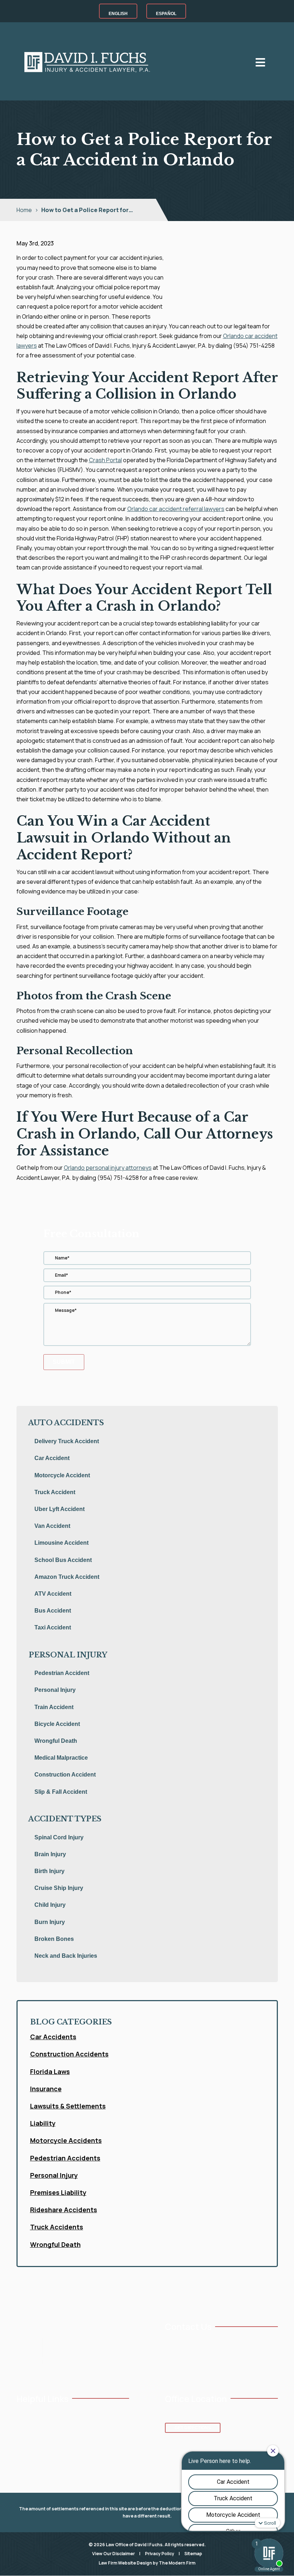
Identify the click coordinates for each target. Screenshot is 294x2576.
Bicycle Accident (57, 1724)
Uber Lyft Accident (60, 1509)
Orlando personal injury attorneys (108, 1168)
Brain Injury (50, 1854)
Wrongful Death (56, 1741)
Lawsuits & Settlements (68, 2106)
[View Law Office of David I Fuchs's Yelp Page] (213, 2371)
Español (166, 14)
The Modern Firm (177, 2563)
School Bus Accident (63, 1560)
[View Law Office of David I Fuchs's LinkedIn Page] (202, 2371)
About (23, 2427)
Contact (70, 2438)
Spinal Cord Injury (59, 1837)
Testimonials (75, 2415)
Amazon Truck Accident (67, 1577)
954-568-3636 (189, 2343)
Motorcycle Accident (62, 1475)
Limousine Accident (61, 1543)
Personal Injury (55, 1690)
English (118, 14)
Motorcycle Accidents (66, 2140)
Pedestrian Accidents (65, 2158)
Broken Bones (54, 1939)
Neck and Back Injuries (66, 1956)
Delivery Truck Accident (67, 1441)
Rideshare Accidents (64, 2210)
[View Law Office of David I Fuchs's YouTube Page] (180, 2371)
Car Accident (52, 1458)
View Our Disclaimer (113, 2554)
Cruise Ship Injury (59, 1888)
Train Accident (54, 1707)
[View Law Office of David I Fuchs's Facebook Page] (169, 2371)
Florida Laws (50, 2071)
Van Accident (52, 1526)
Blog (65, 2427)
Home (23, 2415)
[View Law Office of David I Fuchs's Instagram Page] (191, 2371)
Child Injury (50, 1905)
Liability (43, 2123)
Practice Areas (32, 2438)
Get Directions (193, 2428)
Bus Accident (53, 1611)
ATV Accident (53, 1594)
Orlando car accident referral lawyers (176, 509)
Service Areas (32, 2450)
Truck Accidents (57, 2227)
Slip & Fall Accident (61, 1792)
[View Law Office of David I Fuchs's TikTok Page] (224, 2371)
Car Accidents (53, 2037)
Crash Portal (105, 460)
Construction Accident (65, 1775)
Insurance (46, 2089)
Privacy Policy (160, 2554)
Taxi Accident (53, 1627)
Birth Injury (49, 1871)
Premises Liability (58, 2192)
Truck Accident (55, 1492)
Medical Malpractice (61, 1758)
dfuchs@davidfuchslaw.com (204, 2354)
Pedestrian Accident (62, 1673)
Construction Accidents (69, 2054)
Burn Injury (50, 1922)
